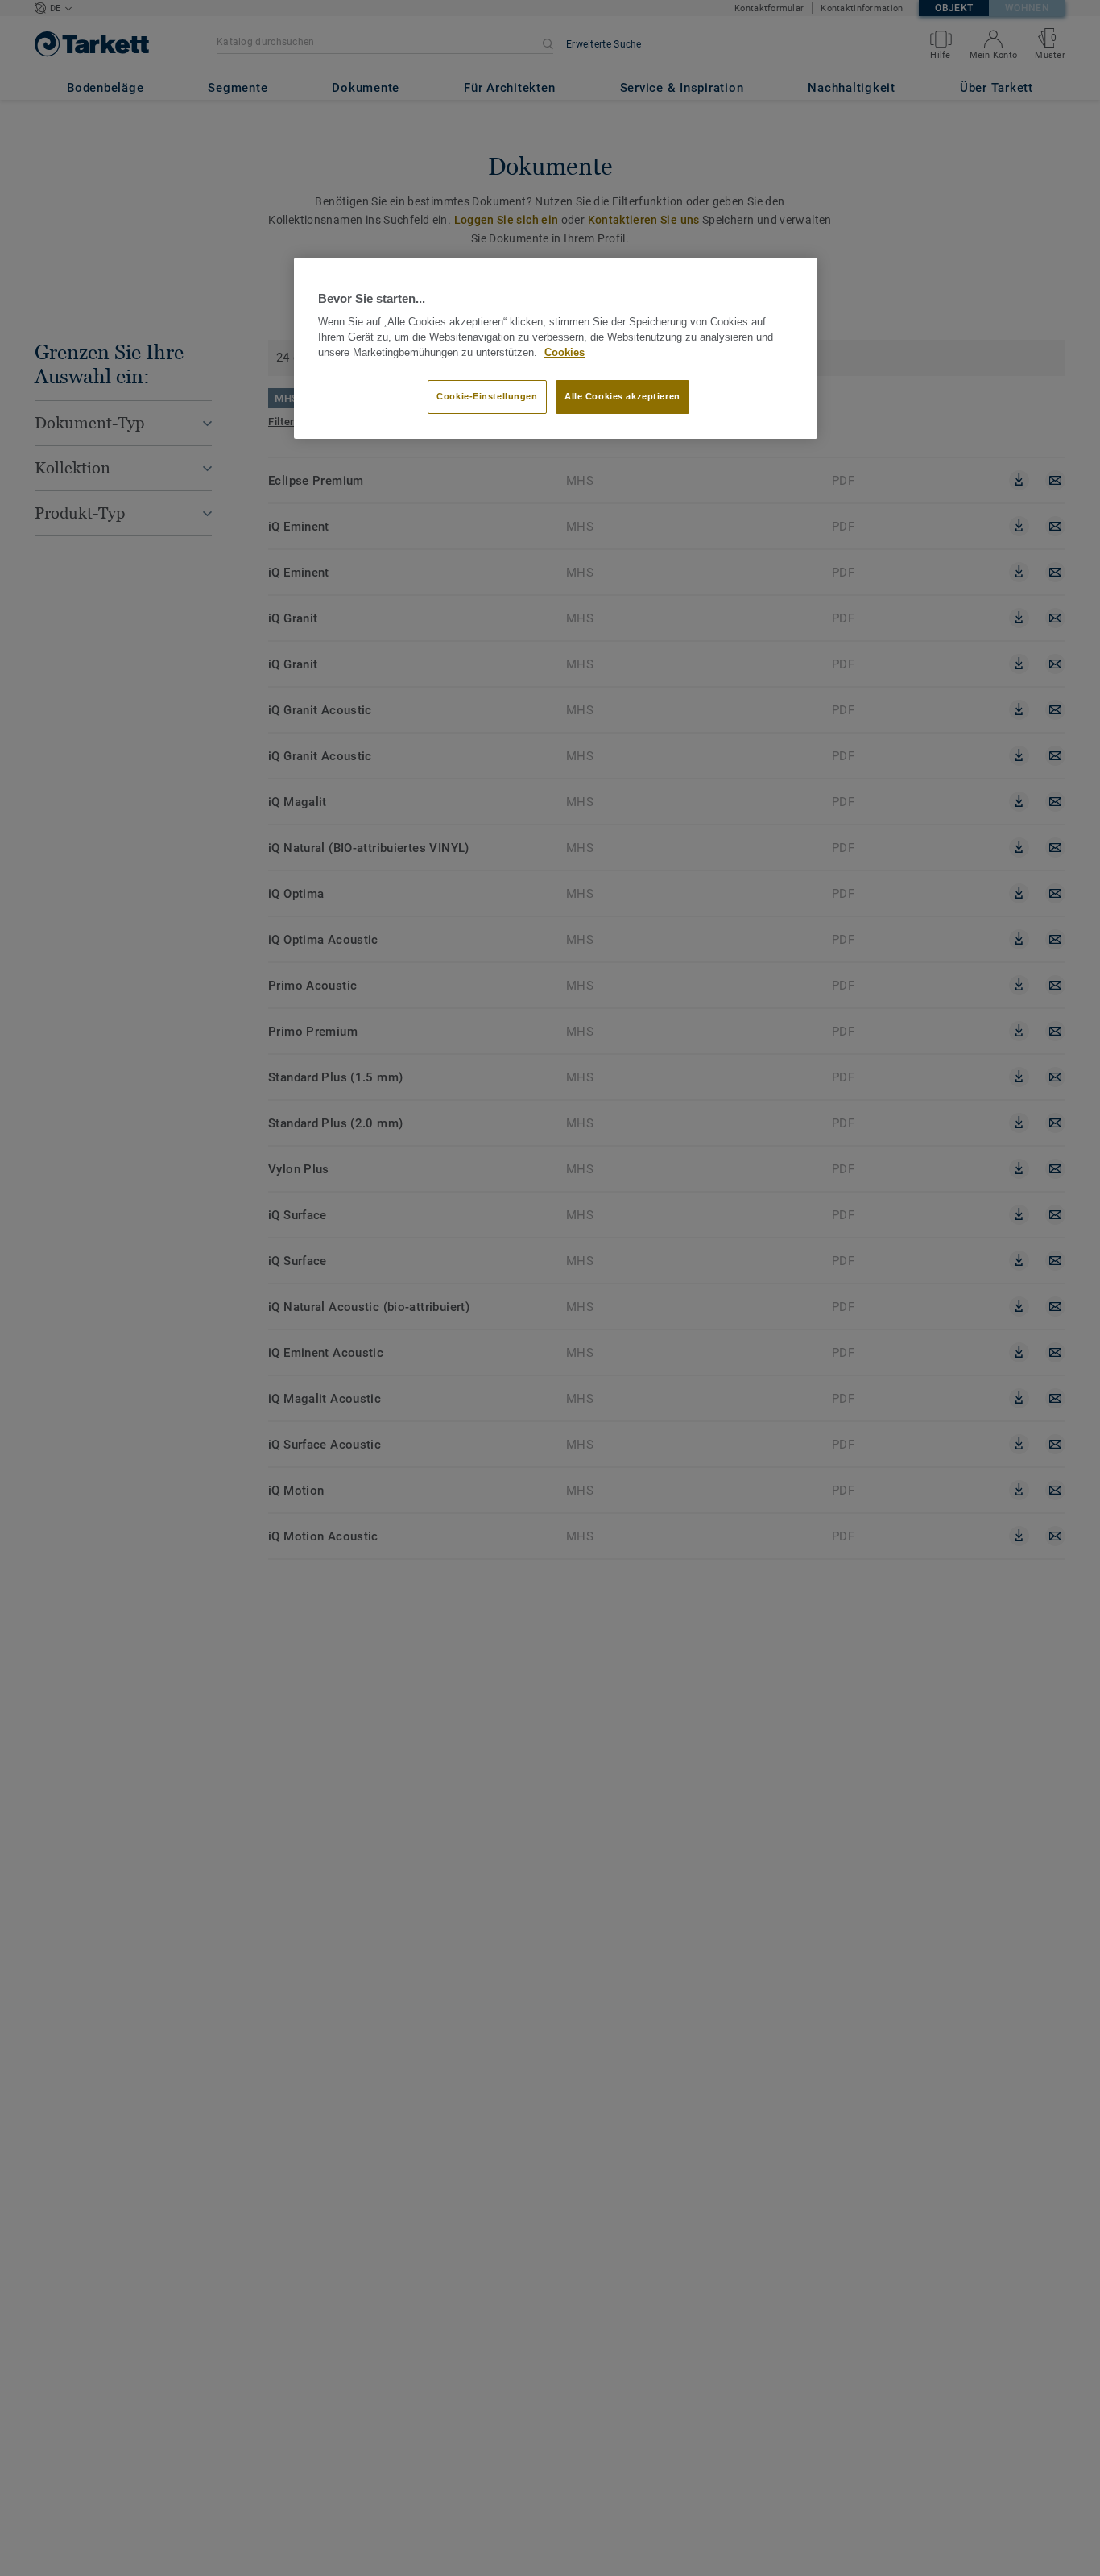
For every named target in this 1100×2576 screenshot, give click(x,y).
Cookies (564, 353)
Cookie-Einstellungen (487, 397)
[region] (556, 349)
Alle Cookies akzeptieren (622, 397)
